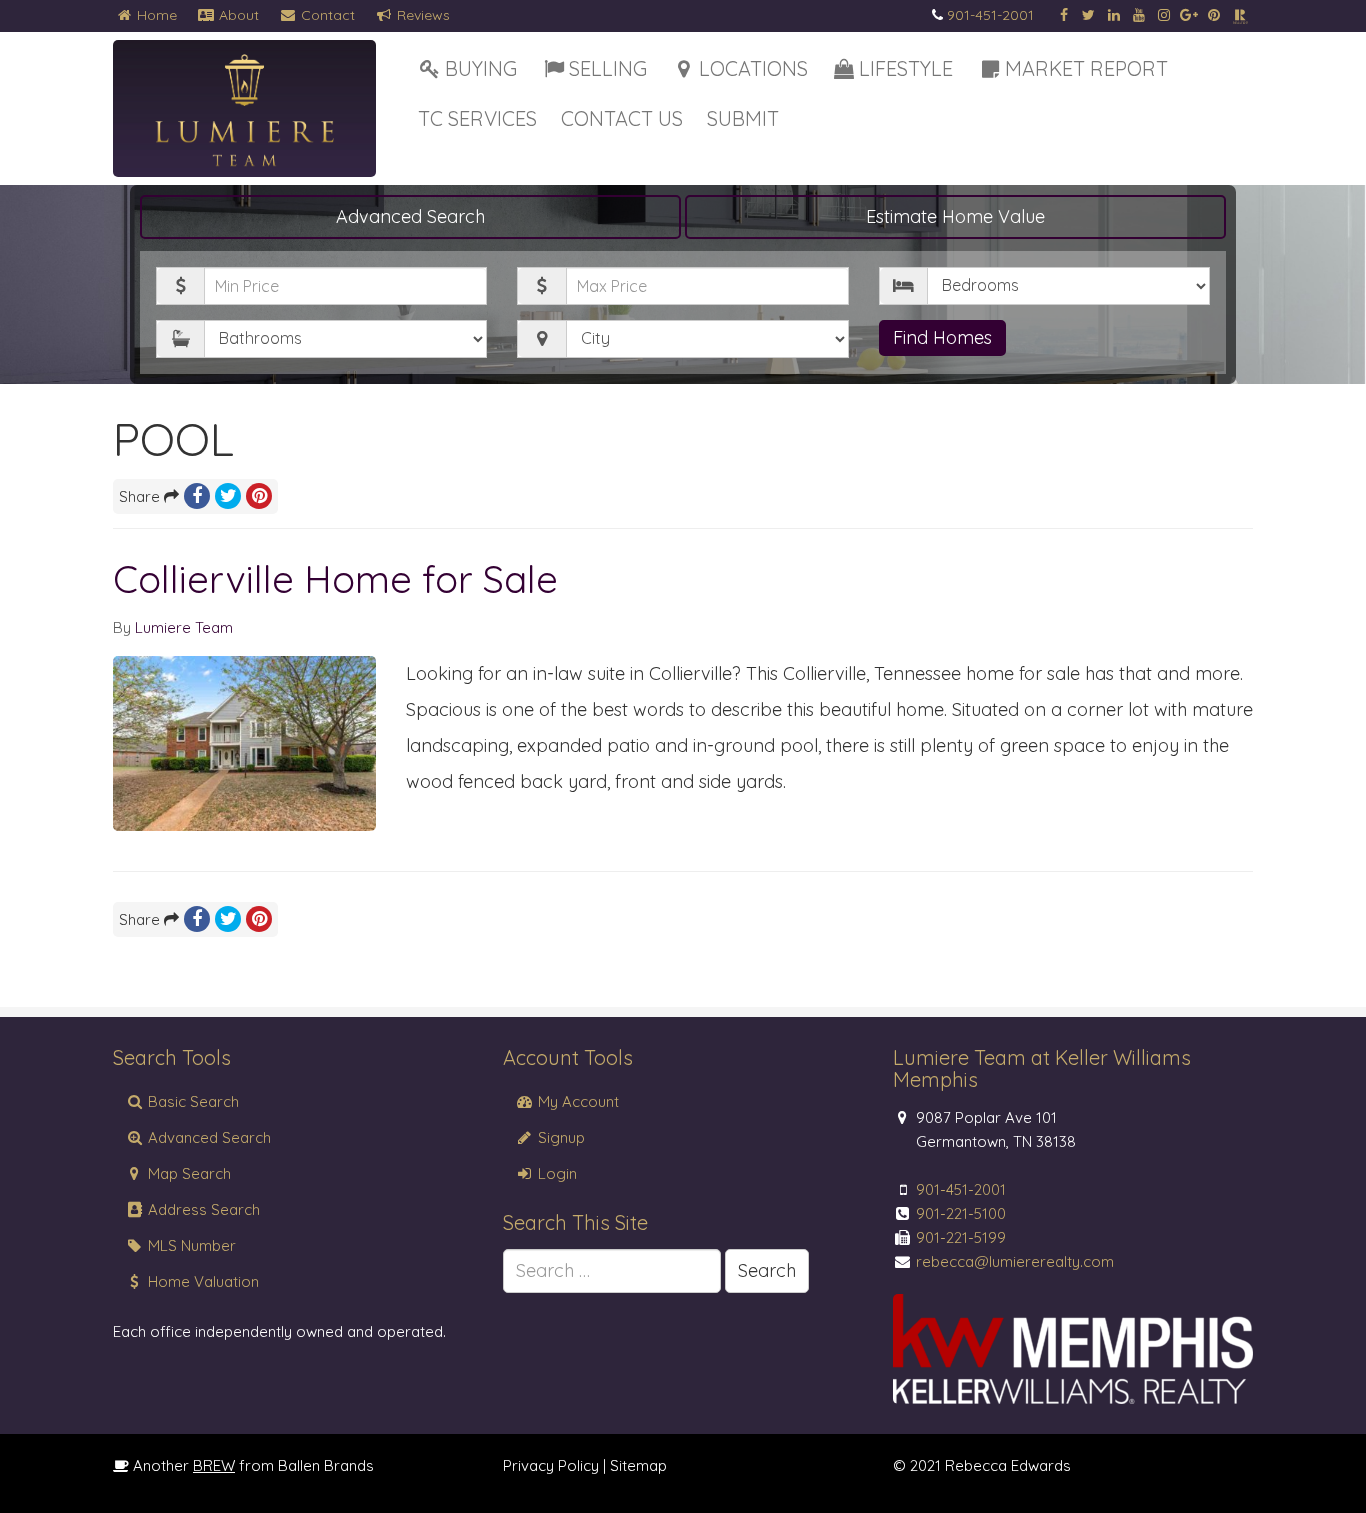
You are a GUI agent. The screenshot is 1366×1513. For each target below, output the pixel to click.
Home (155, 15)
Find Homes (942, 337)
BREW (214, 1465)
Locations (753, 68)
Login (555, 1173)
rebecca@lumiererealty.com (1015, 1261)
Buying (481, 68)
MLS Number (190, 1245)
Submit (743, 118)
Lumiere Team (184, 627)
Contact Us (622, 118)
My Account (576, 1101)
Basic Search (191, 1101)
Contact (326, 15)
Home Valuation (201, 1281)
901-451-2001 (990, 15)
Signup (559, 1137)
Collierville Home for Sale (335, 579)
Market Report (1086, 68)
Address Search (202, 1209)
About (237, 15)
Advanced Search (410, 216)
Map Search (187, 1173)
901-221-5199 (961, 1237)
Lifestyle (906, 68)
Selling (608, 68)
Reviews (421, 15)
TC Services (477, 118)
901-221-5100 (961, 1213)
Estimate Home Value (955, 216)
